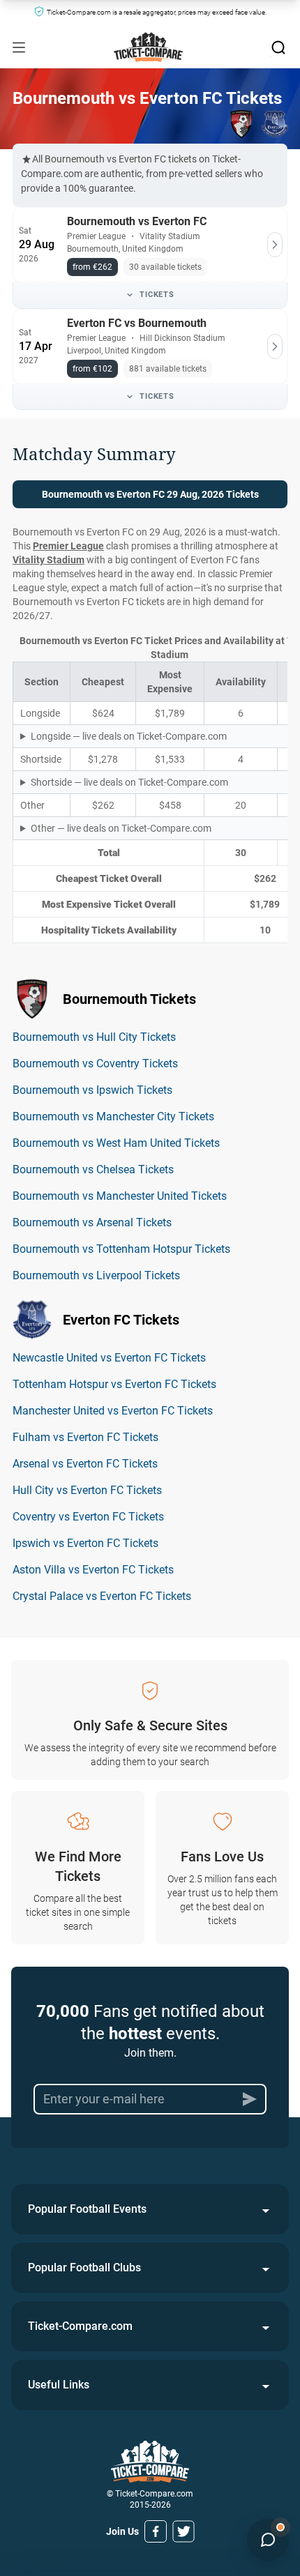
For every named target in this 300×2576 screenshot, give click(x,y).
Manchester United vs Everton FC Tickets (113, 1411)
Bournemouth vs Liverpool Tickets (96, 1275)
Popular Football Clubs (84, 2268)
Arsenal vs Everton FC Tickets (85, 1464)
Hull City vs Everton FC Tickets (87, 1490)
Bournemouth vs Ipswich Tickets (92, 1090)
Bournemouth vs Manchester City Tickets (113, 1116)
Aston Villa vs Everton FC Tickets (93, 1570)
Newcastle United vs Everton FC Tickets (109, 1358)
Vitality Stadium (48, 560)
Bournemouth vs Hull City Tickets (94, 1037)
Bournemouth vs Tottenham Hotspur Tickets (121, 1249)
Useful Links (59, 2385)
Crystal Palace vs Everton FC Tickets (102, 1596)
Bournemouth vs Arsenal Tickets (92, 1222)
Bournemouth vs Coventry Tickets (95, 1064)
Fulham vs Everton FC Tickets (85, 1437)
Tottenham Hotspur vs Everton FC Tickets (114, 1384)
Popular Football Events (87, 2209)
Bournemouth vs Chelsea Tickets (93, 1169)
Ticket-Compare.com (80, 2326)
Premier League (68, 546)
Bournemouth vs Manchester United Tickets (120, 1196)
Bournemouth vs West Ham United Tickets (116, 1143)
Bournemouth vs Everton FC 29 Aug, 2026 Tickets (150, 494)
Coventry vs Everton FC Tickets (88, 1517)
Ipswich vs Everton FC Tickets (85, 1543)
